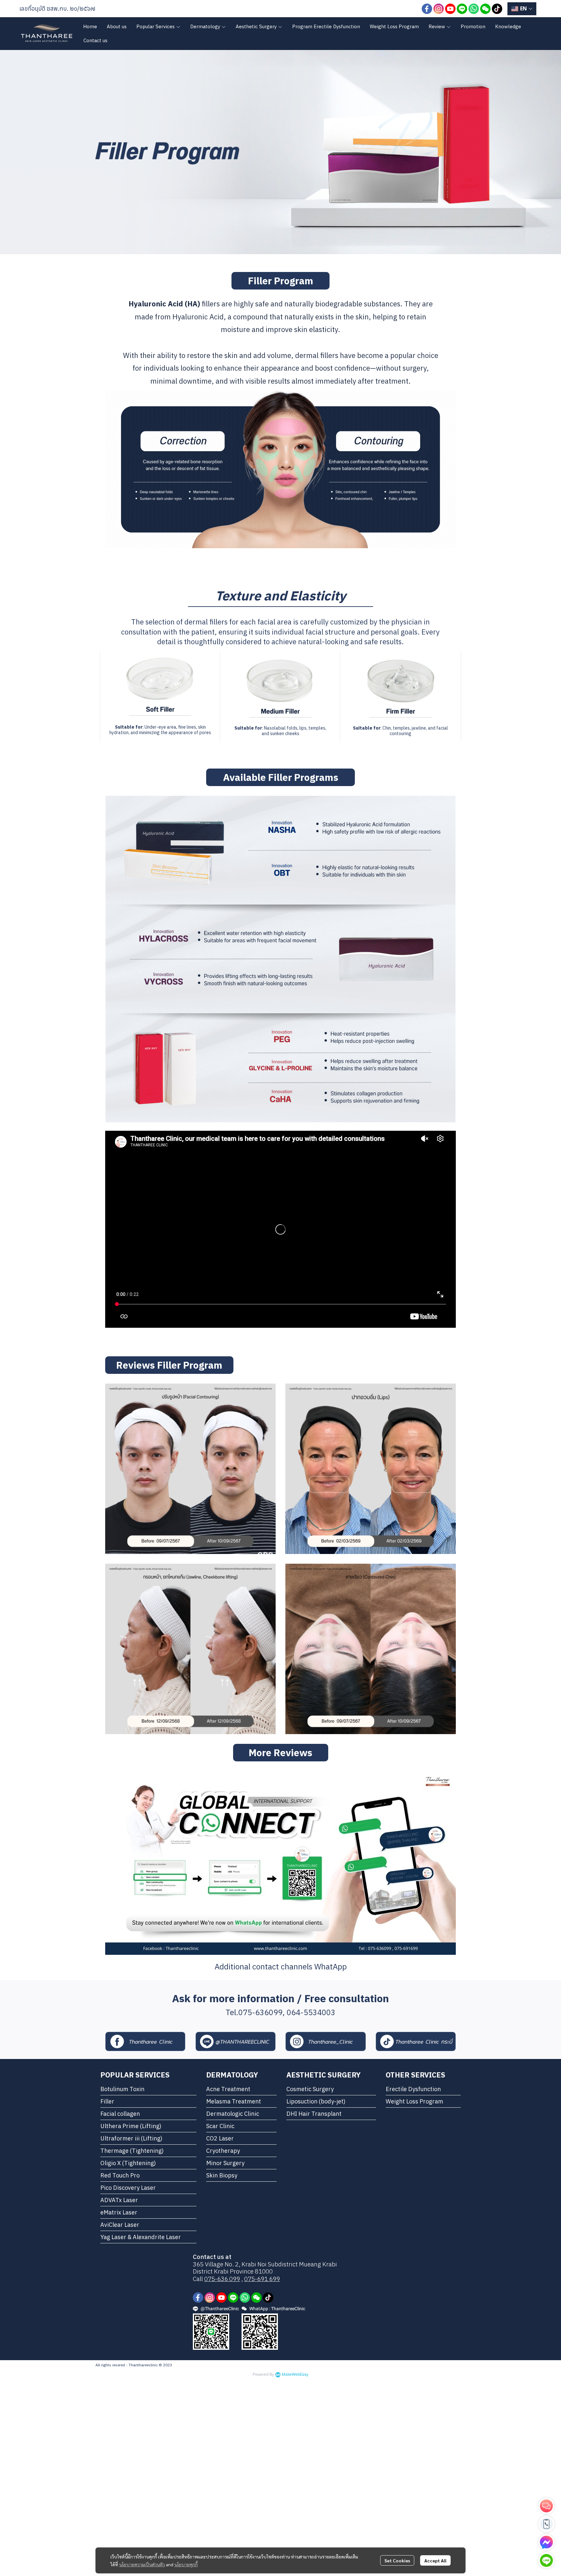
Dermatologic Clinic (233, 2114)
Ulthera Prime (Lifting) (131, 2126)
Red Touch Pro (120, 2175)
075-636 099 (222, 2279)
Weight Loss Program (414, 2101)
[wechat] (485, 9)
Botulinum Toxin (122, 2089)
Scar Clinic (220, 2126)
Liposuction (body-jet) (316, 2101)
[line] (462, 9)
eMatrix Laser (119, 2212)
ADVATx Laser (119, 2200)
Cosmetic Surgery (310, 2089)
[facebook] (427, 9)
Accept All (435, 2560)
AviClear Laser (120, 2225)
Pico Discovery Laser (128, 2188)
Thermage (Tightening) (132, 2151)
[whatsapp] (474, 9)
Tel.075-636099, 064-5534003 (280, 2012)
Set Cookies (397, 2560)
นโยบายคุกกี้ (186, 2564)
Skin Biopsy (222, 2175)
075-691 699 (262, 2279)
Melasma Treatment (234, 2101)
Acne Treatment (228, 2089)
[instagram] (439, 9)
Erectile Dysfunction (413, 2089)
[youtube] (450, 9)
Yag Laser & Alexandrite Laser (141, 2237)
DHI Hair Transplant (314, 2114)
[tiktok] (497, 9)
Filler (107, 2101)
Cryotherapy (223, 2151)
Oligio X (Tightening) (128, 2163)
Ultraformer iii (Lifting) (131, 2138)
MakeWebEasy (295, 2375)
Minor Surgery (225, 2163)
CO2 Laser (220, 2138)
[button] (522, 9)
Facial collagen (120, 2114)
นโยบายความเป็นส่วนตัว (142, 2564)
